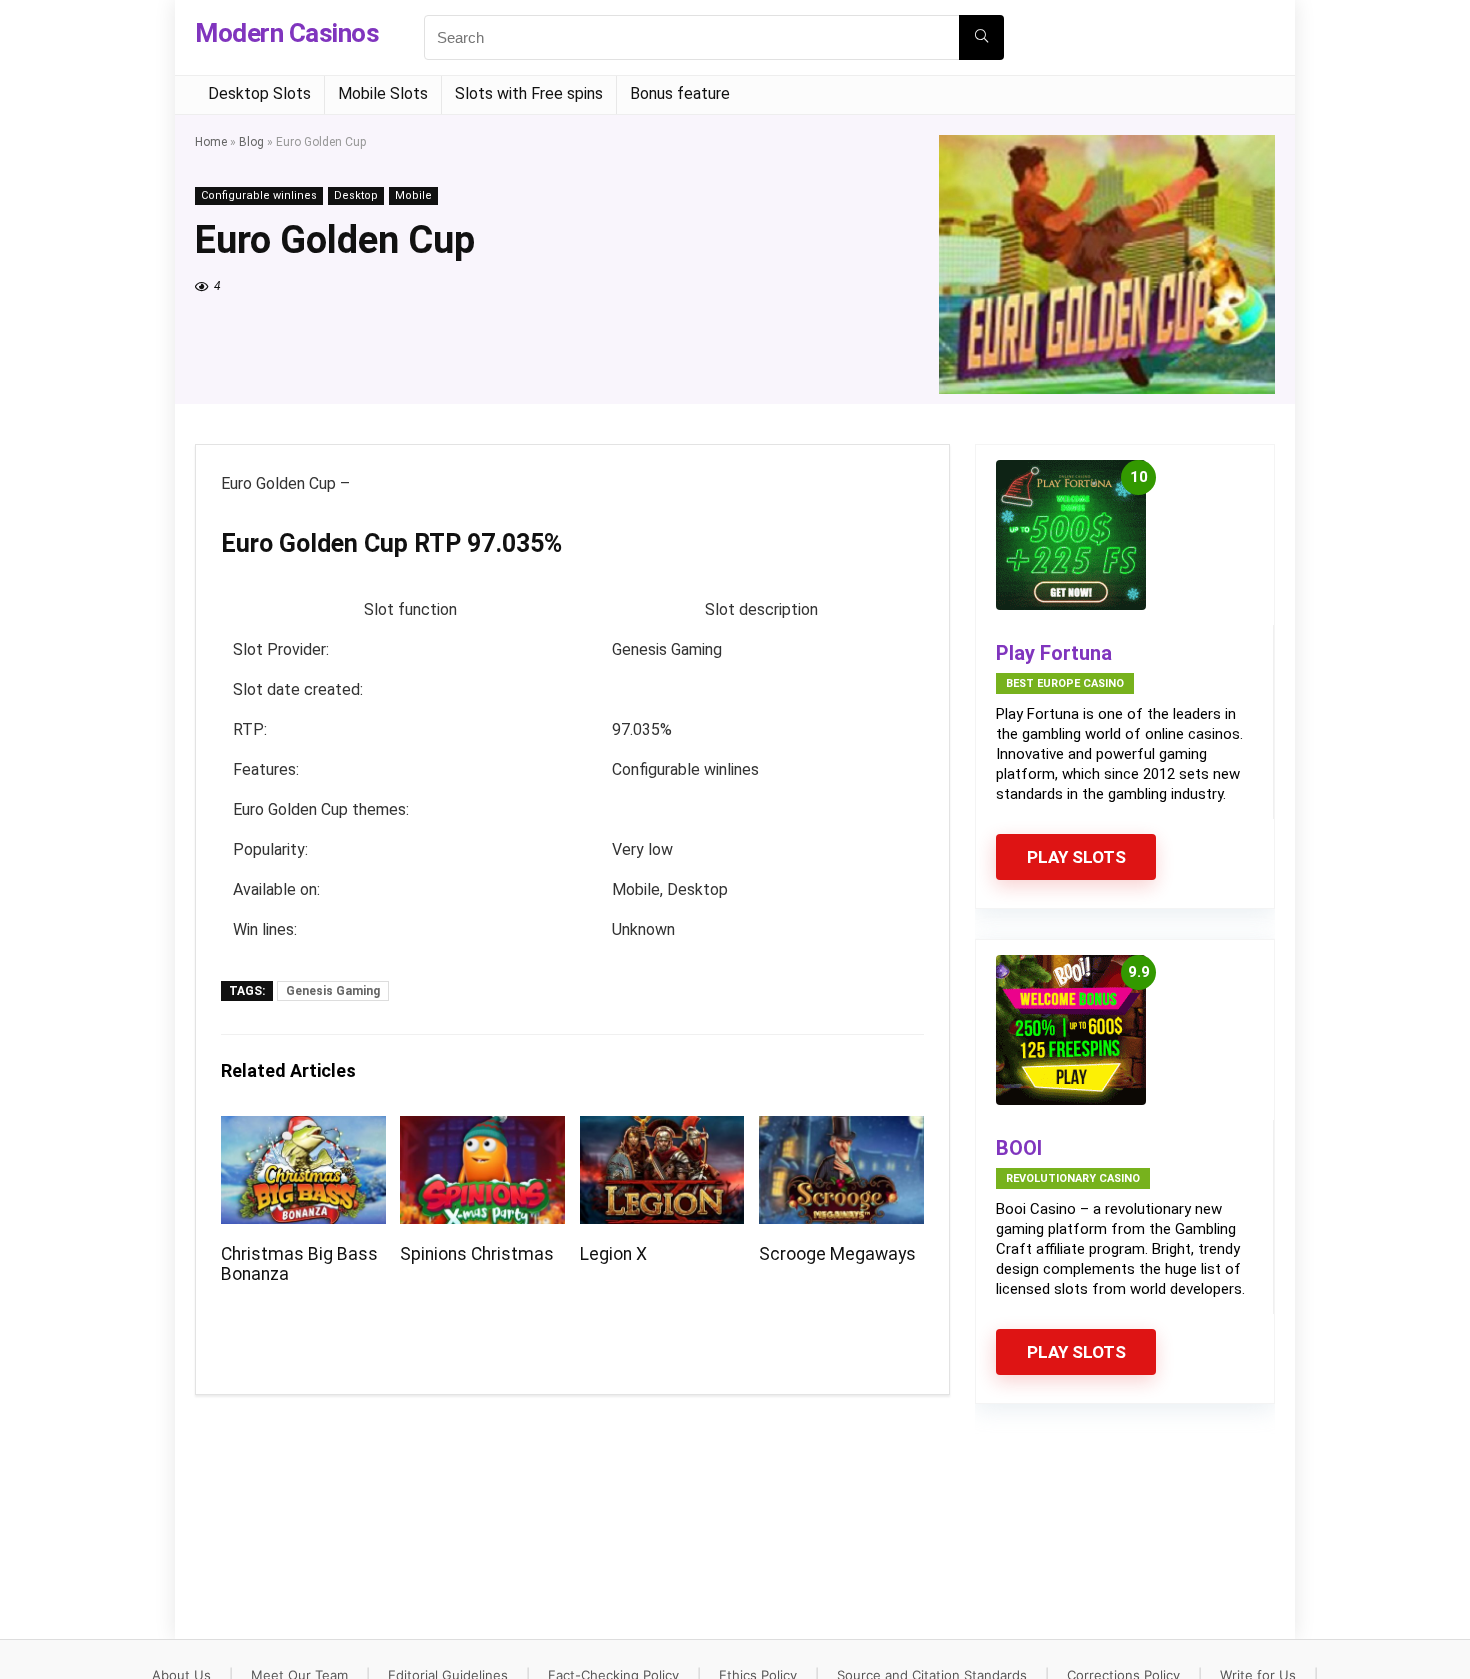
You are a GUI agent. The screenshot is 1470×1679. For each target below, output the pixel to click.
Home (211, 142)
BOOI (1019, 1148)
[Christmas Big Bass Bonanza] (303, 1129)
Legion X (613, 1254)
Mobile (413, 195)
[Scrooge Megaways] (841, 1129)
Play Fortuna (1054, 653)
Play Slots (1076, 857)
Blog (251, 142)
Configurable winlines (259, 195)
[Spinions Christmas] (482, 1129)
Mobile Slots (383, 93)
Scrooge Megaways (837, 1254)
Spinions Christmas (477, 1254)
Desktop (356, 195)
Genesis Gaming (333, 991)
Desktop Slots (259, 93)
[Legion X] (662, 1129)
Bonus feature (680, 93)
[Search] (981, 37)
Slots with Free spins (529, 93)
